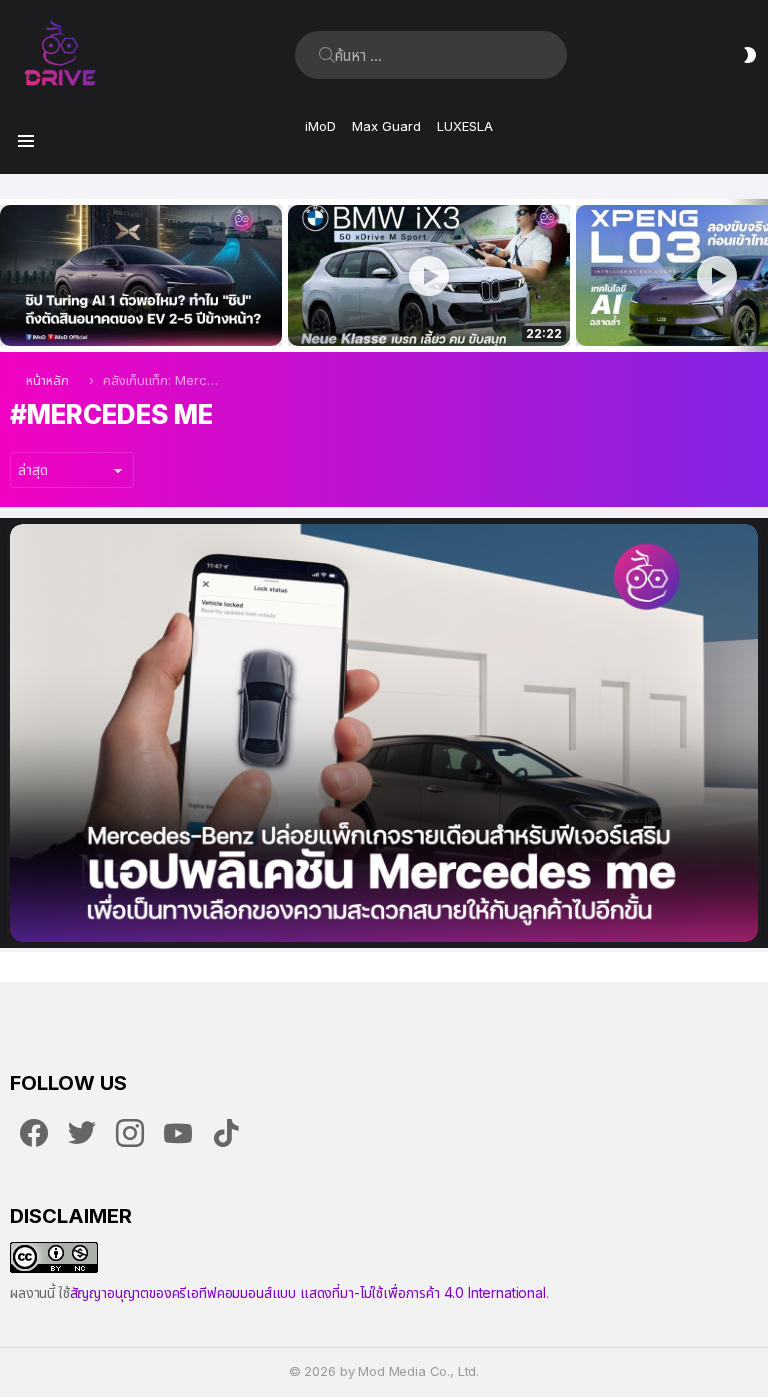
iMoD (320, 126)
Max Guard (386, 126)
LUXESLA (465, 126)
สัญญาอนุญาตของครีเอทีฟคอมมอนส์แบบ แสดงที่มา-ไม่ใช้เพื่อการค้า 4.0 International (308, 1292)
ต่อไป (758, 275)
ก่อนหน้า (10, 275)
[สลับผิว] (750, 55)
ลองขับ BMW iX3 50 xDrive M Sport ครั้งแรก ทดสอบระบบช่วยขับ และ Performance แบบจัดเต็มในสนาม (416, 309)
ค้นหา (327, 55)
